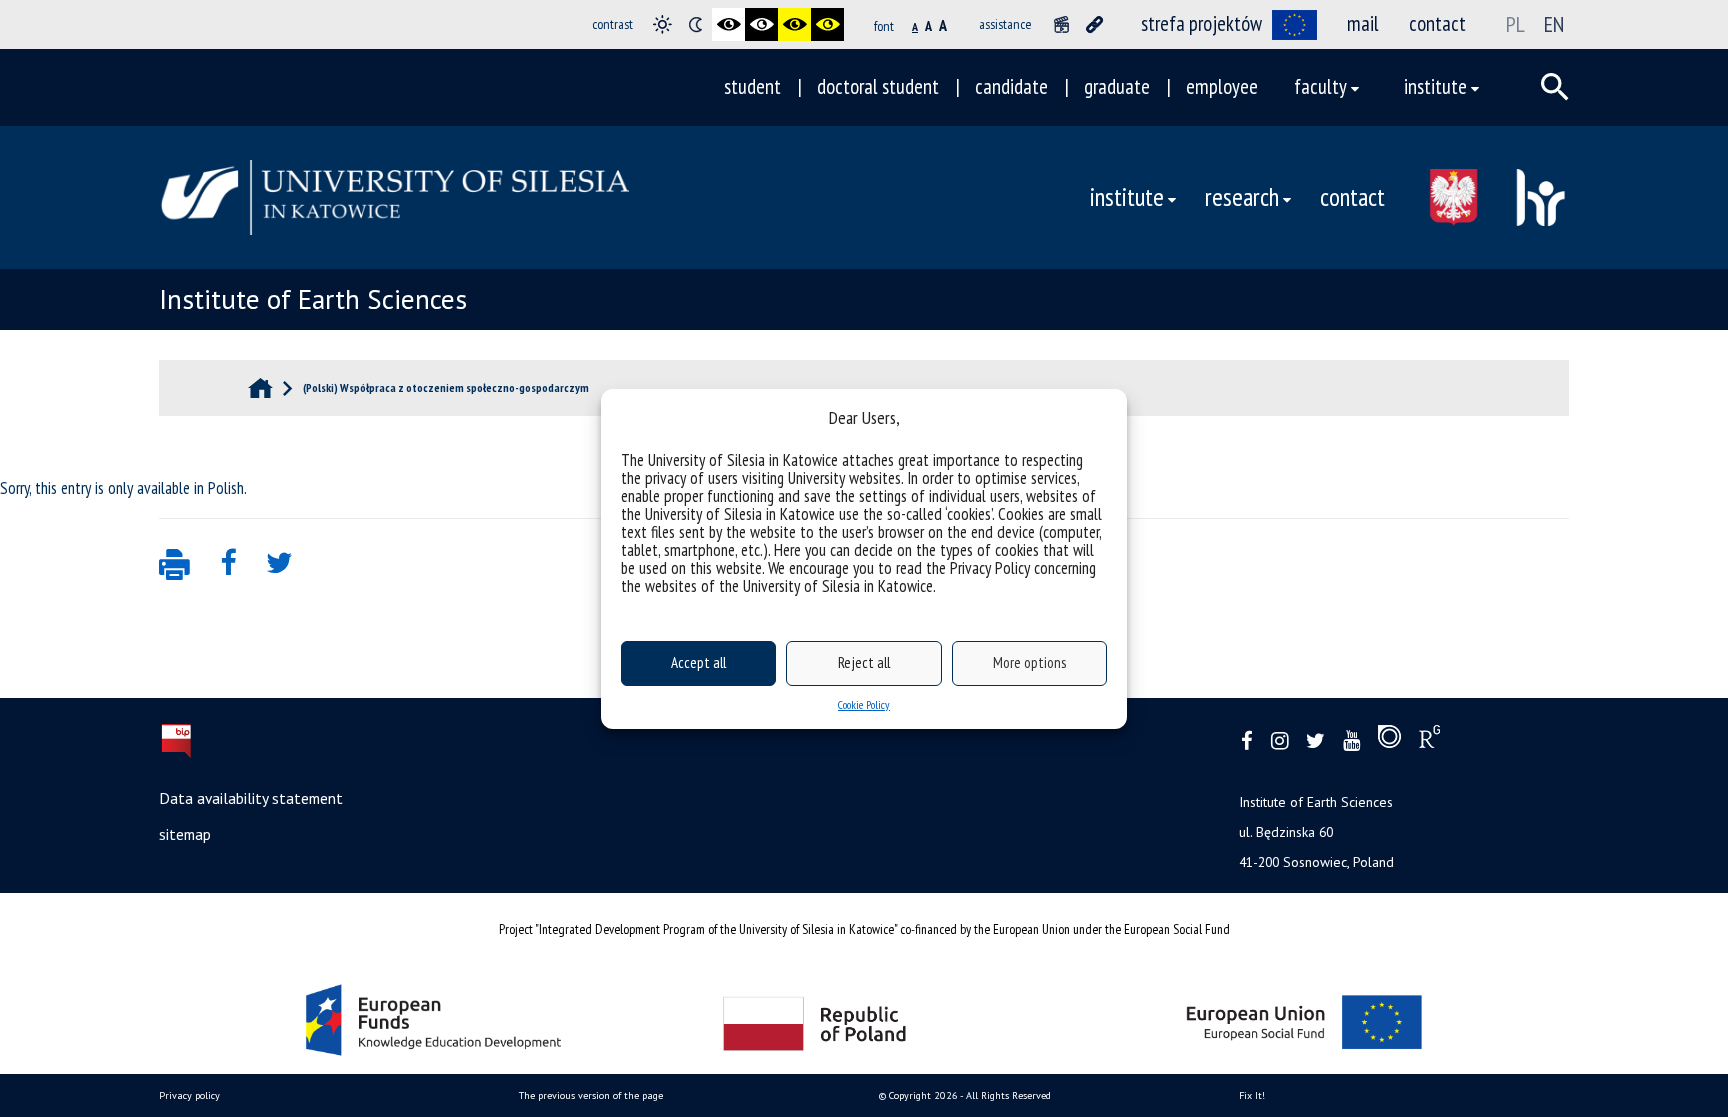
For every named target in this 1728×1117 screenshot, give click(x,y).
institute (1435, 86)
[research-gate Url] (1429, 741)
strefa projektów (1201, 23)
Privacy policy (189, 1095)
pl (1515, 24)
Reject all (864, 662)
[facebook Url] (1247, 741)
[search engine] (1555, 87)
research (1242, 196)
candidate (1011, 86)
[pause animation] (1061, 24)
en (1554, 24)
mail (1363, 23)
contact (1437, 23)
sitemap (185, 834)
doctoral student (878, 86)
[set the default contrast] (662, 24)
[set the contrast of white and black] (761, 24)
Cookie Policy (864, 704)
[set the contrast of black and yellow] (794, 24)
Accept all (698, 662)
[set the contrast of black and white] (728, 24)
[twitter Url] (1315, 741)
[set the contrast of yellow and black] (827, 24)
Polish (226, 488)
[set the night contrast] (695, 24)
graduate (1117, 86)
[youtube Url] (1351, 741)
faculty (1320, 86)
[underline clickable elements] (1094, 24)
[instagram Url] (1279, 741)
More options (1029, 662)
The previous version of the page (591, 1095)
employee (1222, 86)
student (752, 86)
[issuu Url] (1389, 741)
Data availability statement (251, 798)
